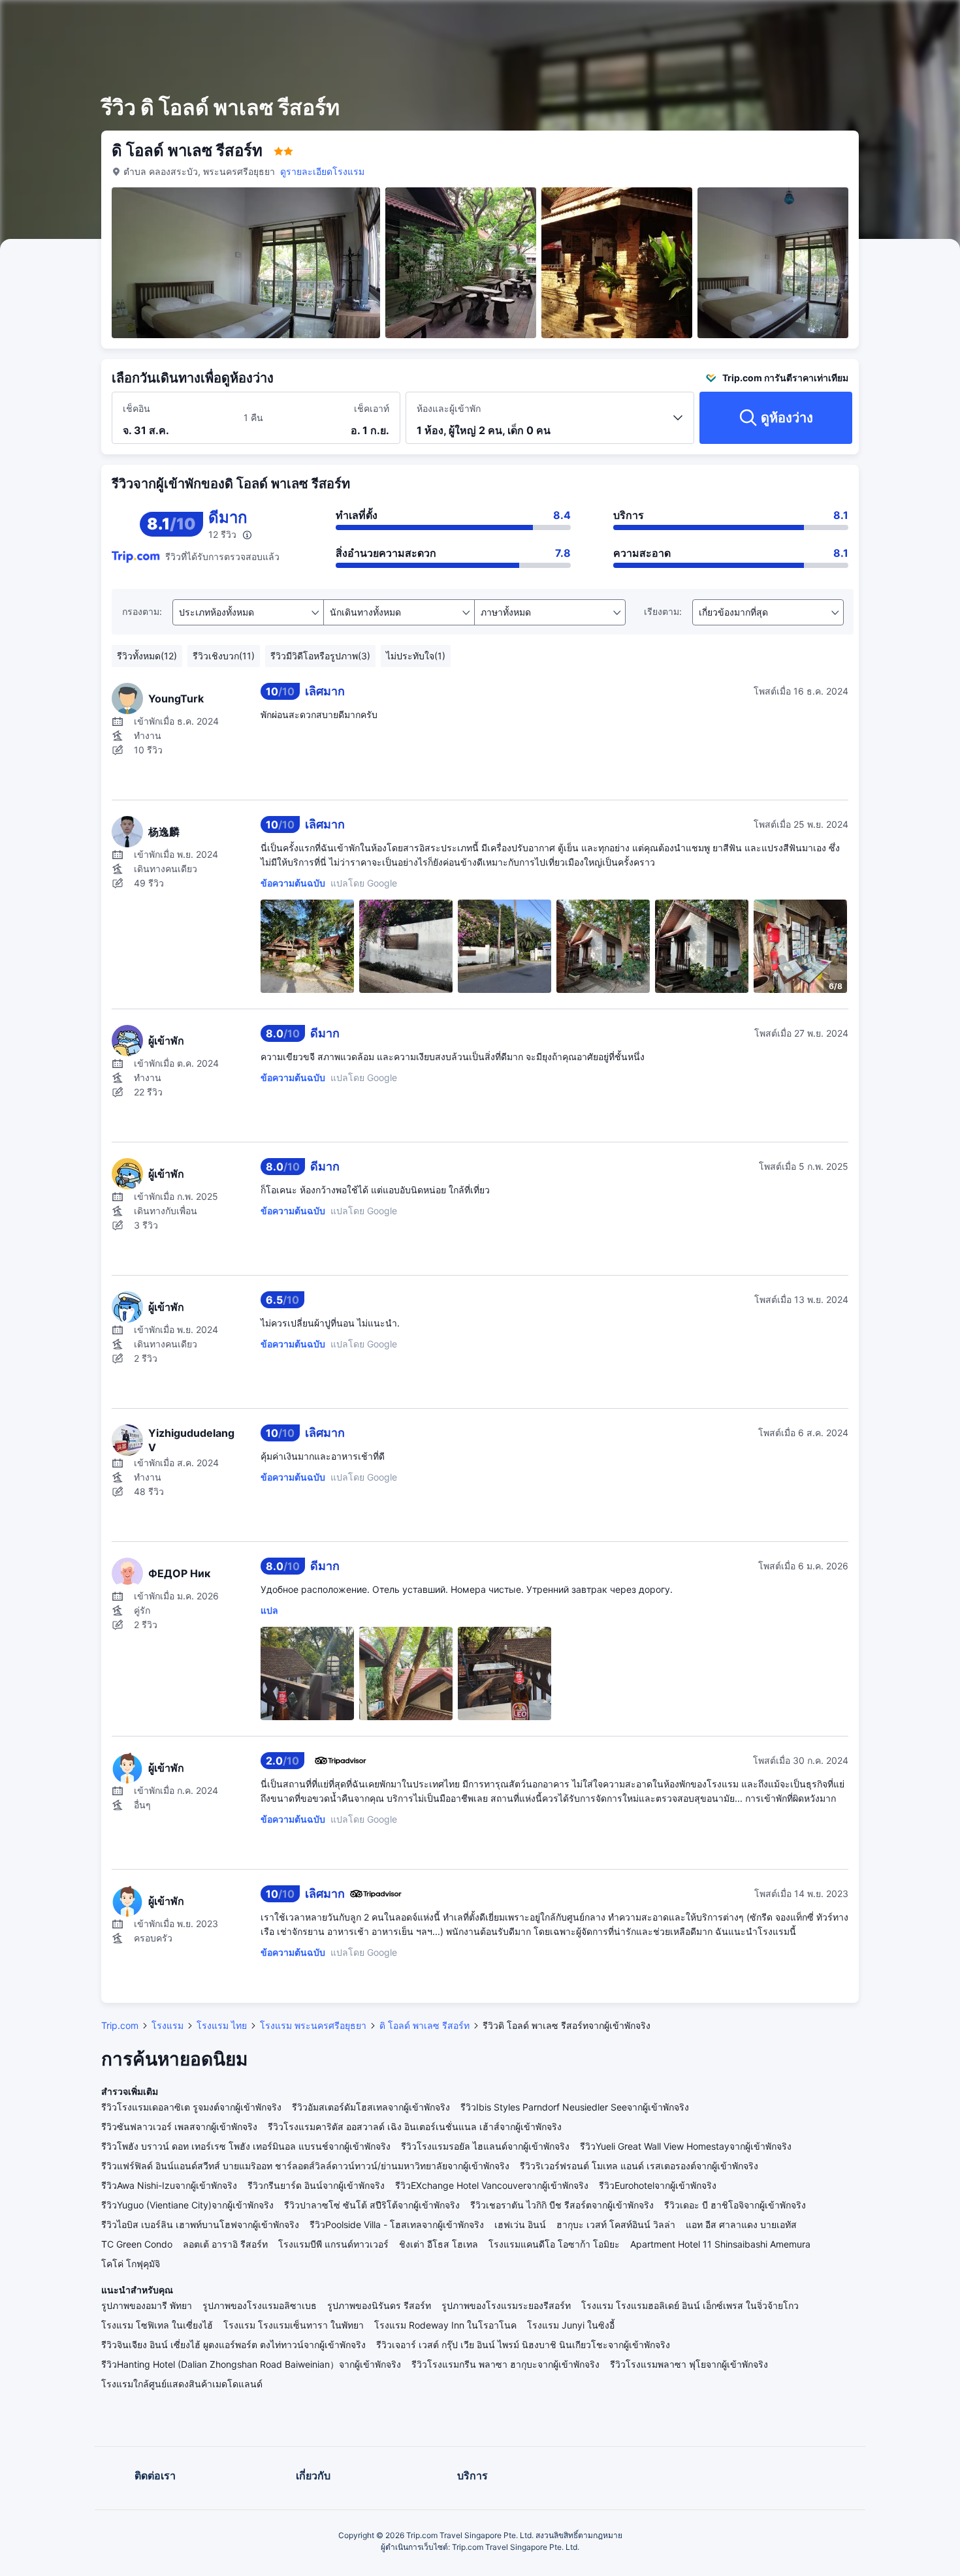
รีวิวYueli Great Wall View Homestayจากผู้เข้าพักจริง (686, 2146)
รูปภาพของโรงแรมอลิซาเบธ (260, 2305)
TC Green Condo (137, 2244)
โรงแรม (168, 2025)
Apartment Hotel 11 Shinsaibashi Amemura (720, 2244)
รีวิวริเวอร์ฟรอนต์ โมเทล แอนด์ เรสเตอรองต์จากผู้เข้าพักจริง (639, 2166)
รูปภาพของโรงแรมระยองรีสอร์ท (506, 2305)
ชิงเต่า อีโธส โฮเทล (439, 2244)
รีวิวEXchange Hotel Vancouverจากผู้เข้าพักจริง (492, 2185)
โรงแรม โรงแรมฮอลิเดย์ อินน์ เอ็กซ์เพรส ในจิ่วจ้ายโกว (690, 2305)
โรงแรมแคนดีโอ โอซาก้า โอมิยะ (554, 2244)
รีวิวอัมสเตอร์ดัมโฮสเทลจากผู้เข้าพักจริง (371, 2107)
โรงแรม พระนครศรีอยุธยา (313, 2025)
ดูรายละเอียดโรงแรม (322, 171)
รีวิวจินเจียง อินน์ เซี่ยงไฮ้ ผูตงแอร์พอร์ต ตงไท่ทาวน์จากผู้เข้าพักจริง (233, 2345)
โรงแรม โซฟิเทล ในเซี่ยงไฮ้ (157, 2325)
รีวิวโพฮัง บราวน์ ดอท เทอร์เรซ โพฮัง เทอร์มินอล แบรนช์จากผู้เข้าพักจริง (246, 2146)
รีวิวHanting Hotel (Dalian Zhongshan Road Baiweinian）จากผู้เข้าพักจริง (251, 2364)
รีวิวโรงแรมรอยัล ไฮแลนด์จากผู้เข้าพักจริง (485, 2146)
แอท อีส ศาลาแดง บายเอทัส (741, 2224)
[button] (855, 22)
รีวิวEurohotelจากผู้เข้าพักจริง (658, 2185)
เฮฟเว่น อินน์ (520, 2224)
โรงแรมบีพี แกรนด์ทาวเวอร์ (333, 2244)
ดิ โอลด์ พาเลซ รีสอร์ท (424, 2025)
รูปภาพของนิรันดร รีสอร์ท (379, 2305)
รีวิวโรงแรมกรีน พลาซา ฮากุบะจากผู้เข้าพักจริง (505, 2364)
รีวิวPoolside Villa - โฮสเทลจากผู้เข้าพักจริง (397, 2224)
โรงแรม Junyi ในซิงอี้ (571, 2325)
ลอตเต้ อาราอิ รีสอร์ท (225, 2244)
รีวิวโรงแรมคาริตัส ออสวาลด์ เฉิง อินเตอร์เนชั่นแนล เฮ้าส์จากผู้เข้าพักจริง (415, 2127)
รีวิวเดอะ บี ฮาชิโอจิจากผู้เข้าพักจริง (735, 2205)
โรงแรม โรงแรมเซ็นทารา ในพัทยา (294, 2325)
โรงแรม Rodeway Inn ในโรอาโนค (445, 2325)
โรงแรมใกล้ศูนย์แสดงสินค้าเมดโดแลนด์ (182, 2384)
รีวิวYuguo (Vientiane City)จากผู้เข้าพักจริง (187, 2205)
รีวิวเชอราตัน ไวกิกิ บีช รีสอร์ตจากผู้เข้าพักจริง (562, 2205)
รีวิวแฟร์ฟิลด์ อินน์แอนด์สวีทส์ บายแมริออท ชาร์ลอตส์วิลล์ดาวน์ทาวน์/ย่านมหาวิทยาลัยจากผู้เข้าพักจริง (305, 2166)
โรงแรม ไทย (222, 2025)
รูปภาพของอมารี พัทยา (147, 2305)
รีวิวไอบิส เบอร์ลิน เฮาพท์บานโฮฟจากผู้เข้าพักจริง (200, 2224)
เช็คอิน (136, 408)
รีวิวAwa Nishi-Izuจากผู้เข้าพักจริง (169, 2185)
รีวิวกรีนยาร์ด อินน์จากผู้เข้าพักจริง (316, 2185)
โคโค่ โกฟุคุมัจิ (131, 2264)
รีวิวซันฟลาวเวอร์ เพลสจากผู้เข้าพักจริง (179, 2127)
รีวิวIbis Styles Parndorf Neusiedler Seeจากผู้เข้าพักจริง (575, 2107)
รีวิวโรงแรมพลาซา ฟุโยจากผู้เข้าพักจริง (689, 2364)
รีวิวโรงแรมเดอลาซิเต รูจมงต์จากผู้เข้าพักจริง (191, 2107)
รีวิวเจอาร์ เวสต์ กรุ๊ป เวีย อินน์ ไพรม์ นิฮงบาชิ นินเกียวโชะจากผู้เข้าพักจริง (523, 2345)
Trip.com (120, 2025)
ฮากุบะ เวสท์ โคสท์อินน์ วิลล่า (616, 2224)
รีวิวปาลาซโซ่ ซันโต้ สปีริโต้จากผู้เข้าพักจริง (372, 2205)
